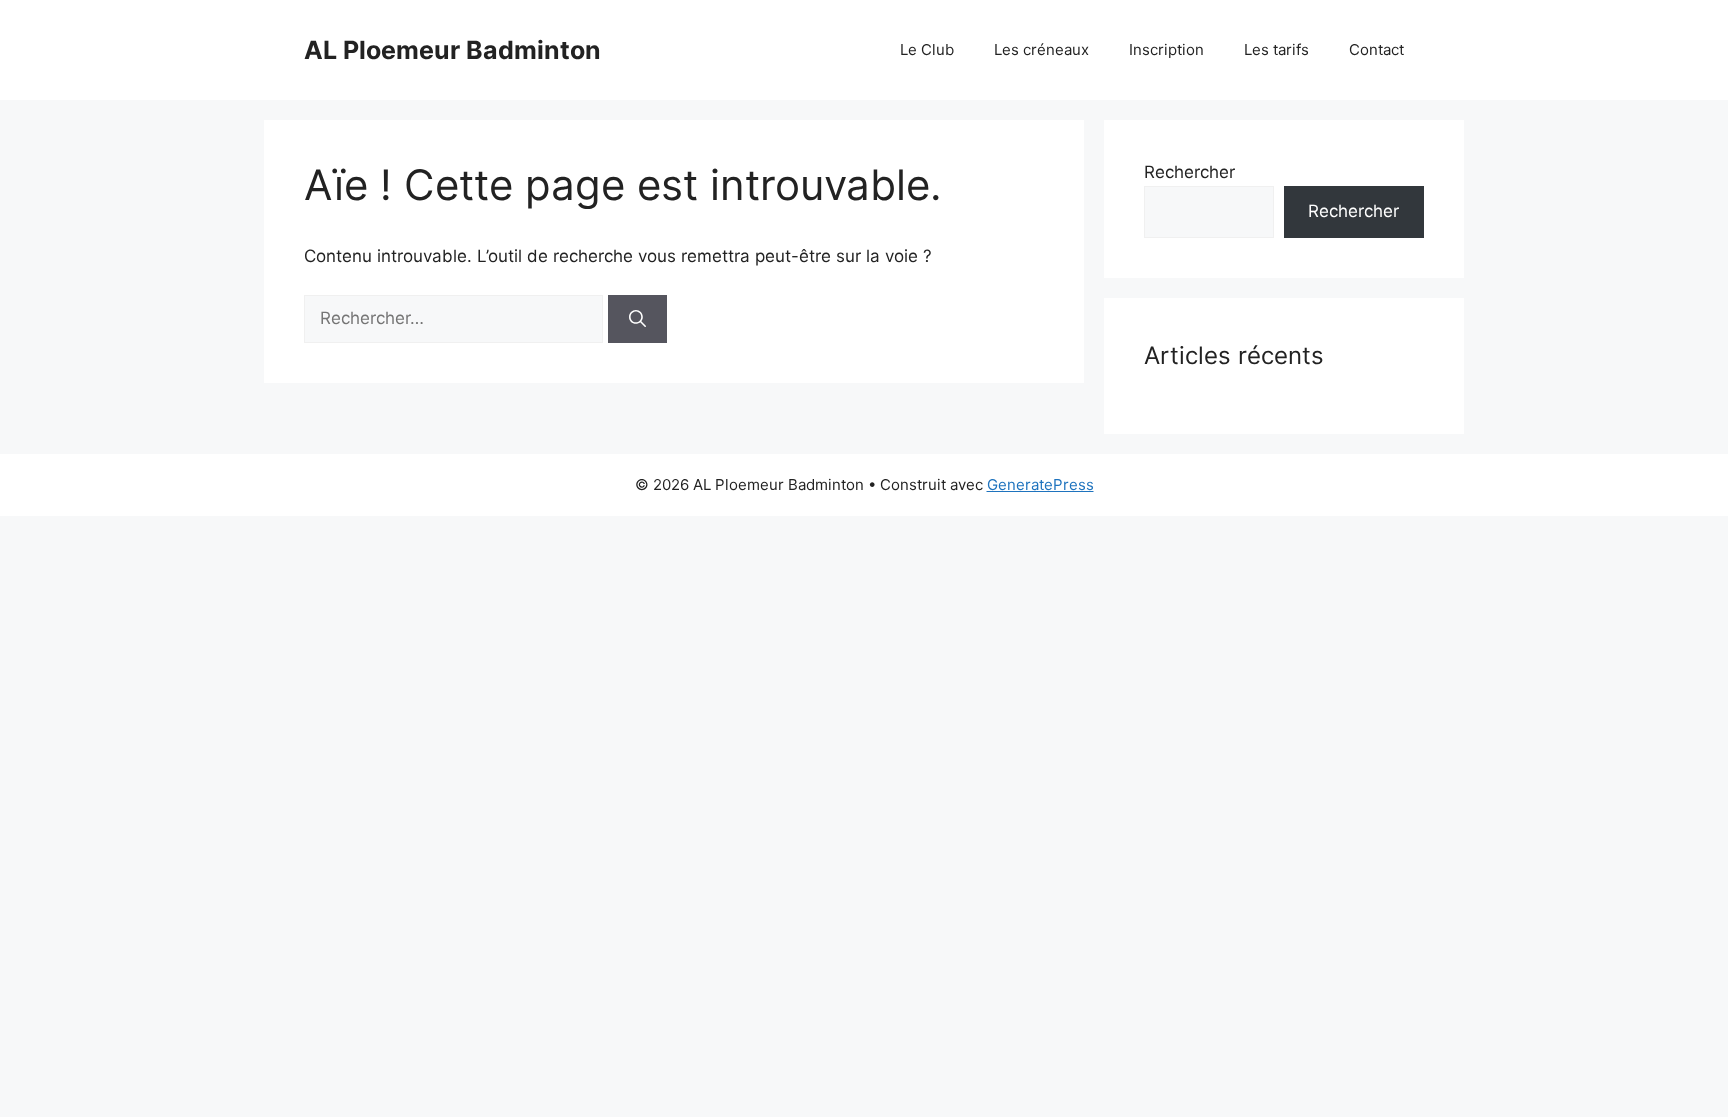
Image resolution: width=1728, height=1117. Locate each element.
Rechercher (1189, 172)
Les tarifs (1276, 49)
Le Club (927, 49)
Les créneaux (1041, 49)
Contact (1376, 49)
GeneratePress (1040, 484)
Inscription (1166, 49)
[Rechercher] (637, 319)
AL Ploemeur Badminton (452, 50)
